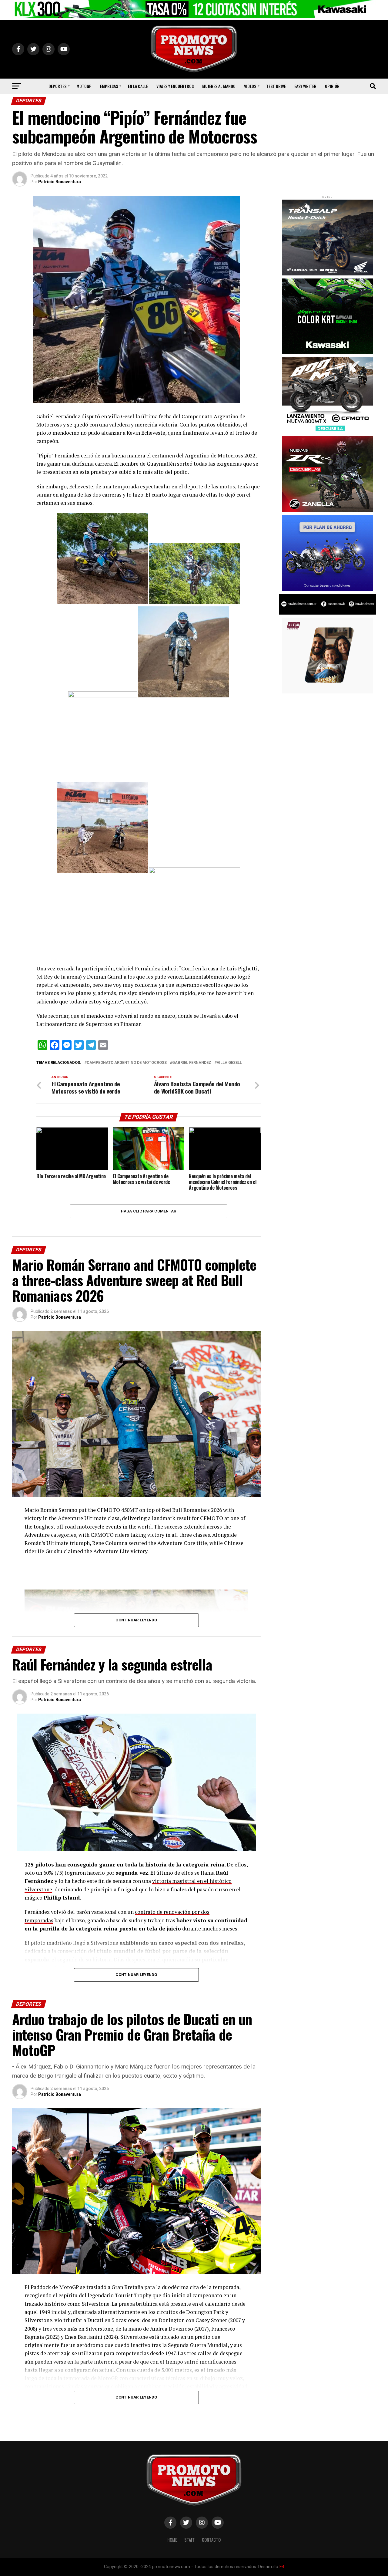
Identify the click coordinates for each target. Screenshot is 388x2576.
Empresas (109, 86)
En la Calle (138, 86)
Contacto (211, 2540)
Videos (250, 86)
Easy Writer (305, 86)
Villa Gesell (229, 1063)
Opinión (332, 86)
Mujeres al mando (219, 86)
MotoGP (84, 86)
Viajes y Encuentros (175, 86)
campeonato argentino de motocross (127, 1063)
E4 (282, 2567)
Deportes (57, 86)
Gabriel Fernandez (192, 1063)
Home (172, 2540)
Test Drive (276, 86)
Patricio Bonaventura (60, 182)
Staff (189, 2540)
